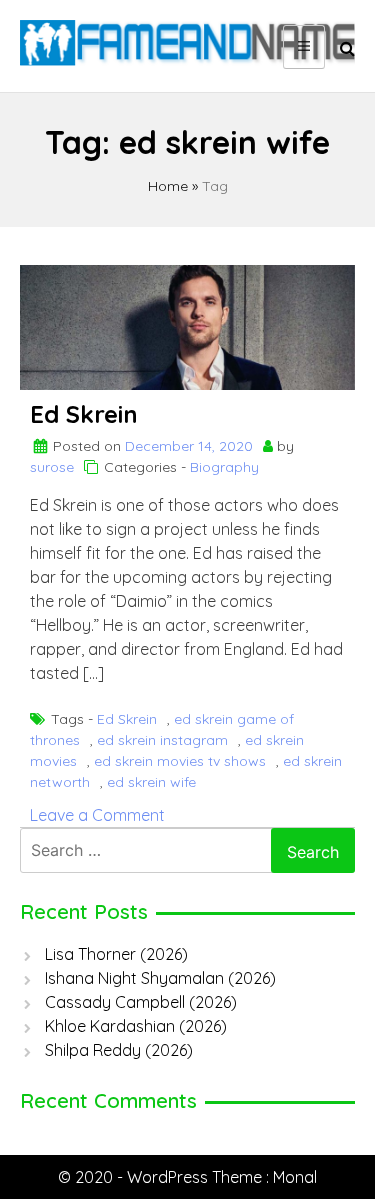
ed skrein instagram (162, 740)
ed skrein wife (151, 782)
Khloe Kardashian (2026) (136, 1026)
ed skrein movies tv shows (180, 761)
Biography (224, 467)
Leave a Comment (97, 815)
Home (168, 186)
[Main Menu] (304, 47)
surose (52, 467)
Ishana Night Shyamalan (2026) (160, 978)
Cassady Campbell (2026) (141, 1002)
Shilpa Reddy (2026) (119, 1050)
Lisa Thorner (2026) (116, 954)
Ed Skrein (84, 414)
